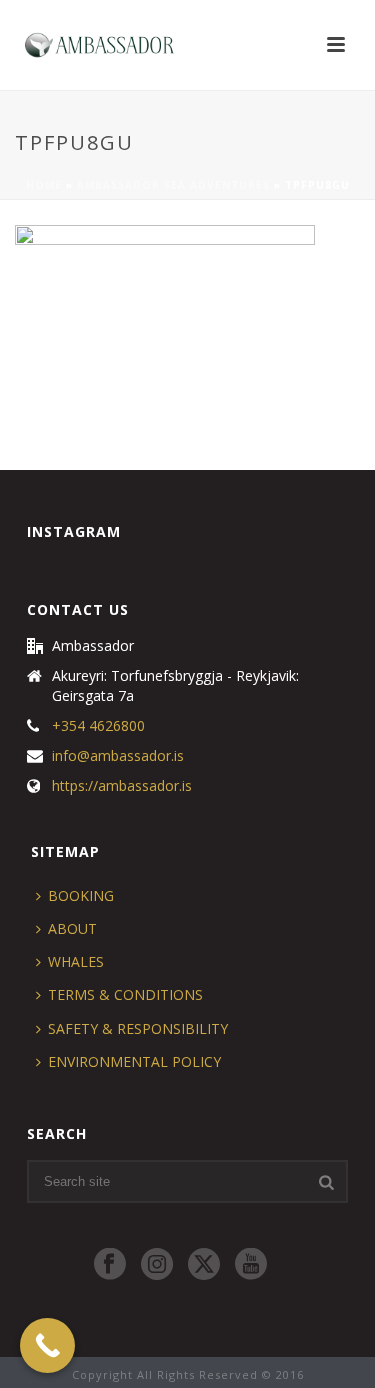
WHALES (76, 961)
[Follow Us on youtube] (251, 1265)
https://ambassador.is (122, 786)
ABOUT (72, 928)
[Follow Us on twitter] (204, 1265)
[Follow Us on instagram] (157, 1265)
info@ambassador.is (118, 756)
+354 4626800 (98, 726)
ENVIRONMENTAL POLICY (134, 1061)
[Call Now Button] (47, 1345)
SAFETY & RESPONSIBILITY (138, 1028)
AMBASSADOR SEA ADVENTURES (173, 185)
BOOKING (81, 895)
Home (44, 185)
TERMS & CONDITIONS (125, 994)
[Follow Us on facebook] (110, 1265)
